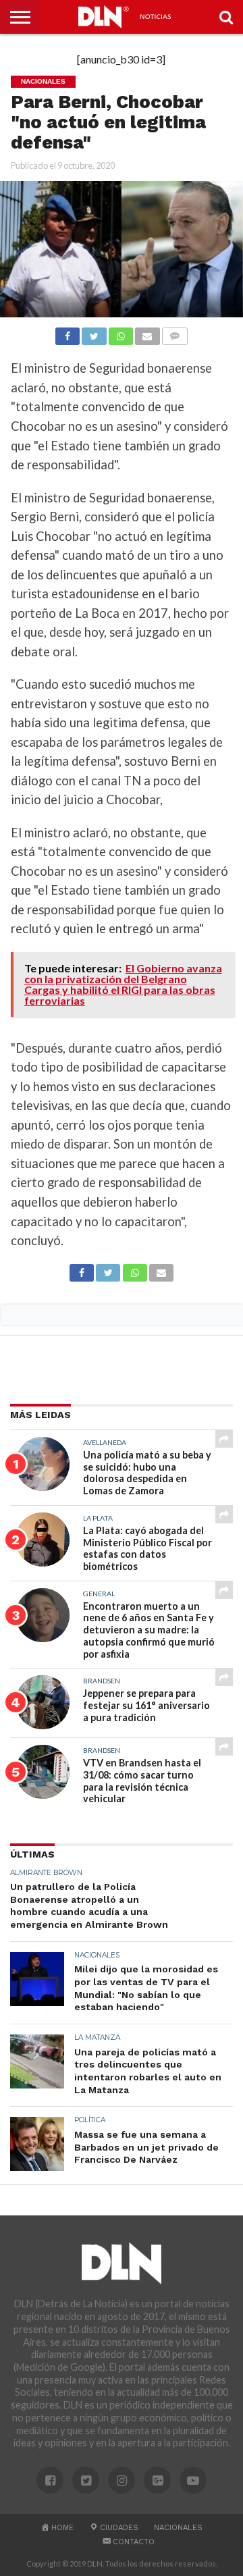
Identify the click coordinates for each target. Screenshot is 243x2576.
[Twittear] (94, 333)
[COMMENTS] (175, 333)
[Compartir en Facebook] (67, 333)
